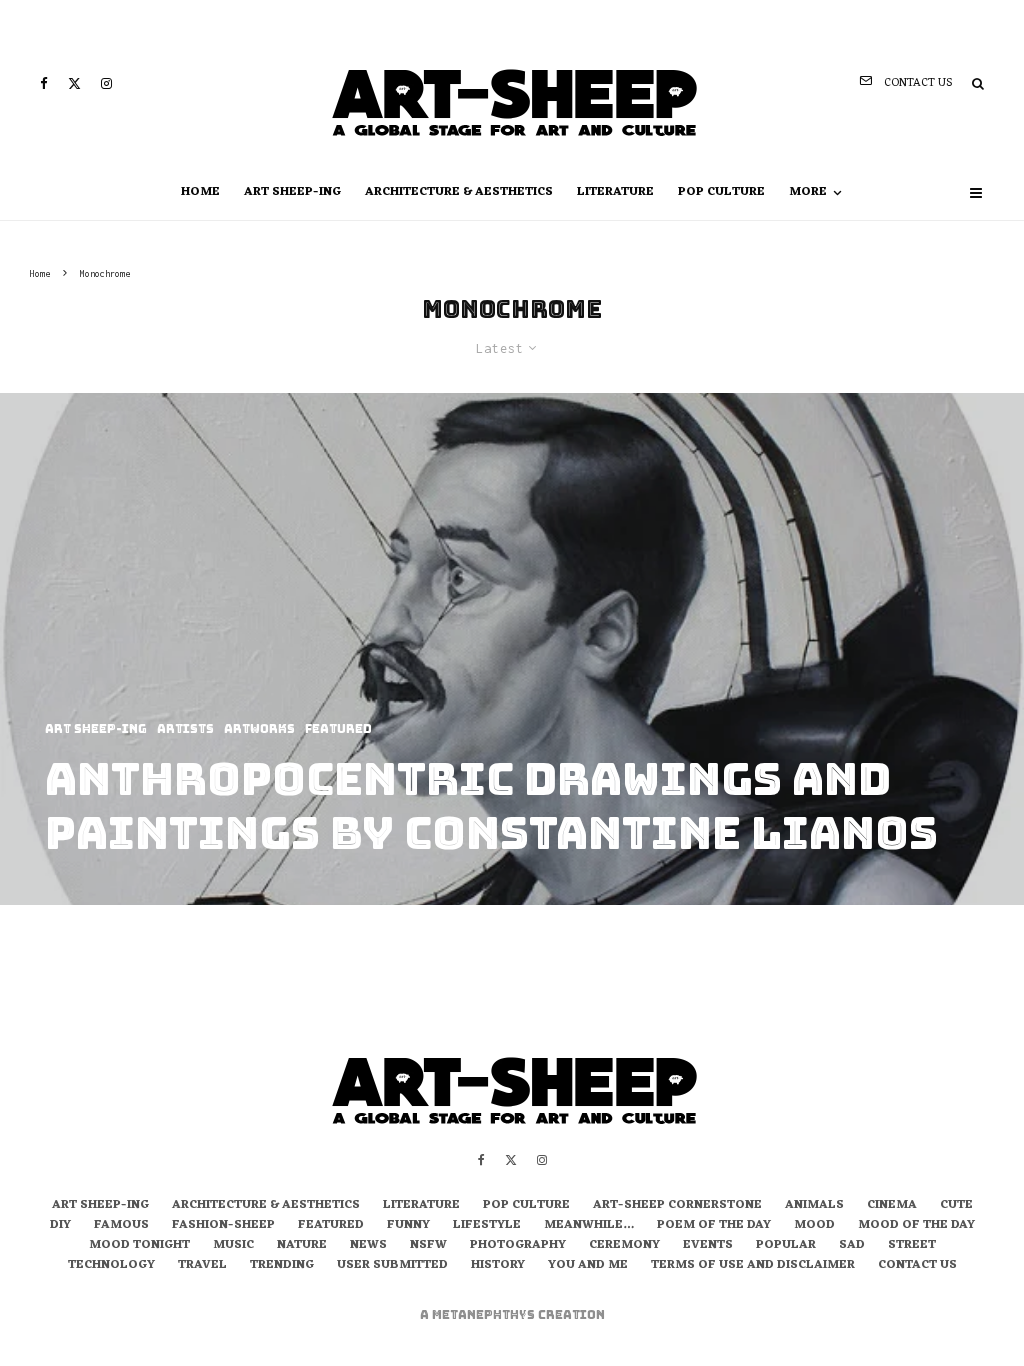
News (368, 1246)
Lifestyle (487, 1226)
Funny (408, 1226)
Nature (302, 1246)
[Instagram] (106, 83)
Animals (814, 1206)
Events (708, 1246)
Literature (615, 192)
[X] (74, 83)
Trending (282, 1266)
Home (200, 192)
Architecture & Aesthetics (459, 192)
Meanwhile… (589, 1226)
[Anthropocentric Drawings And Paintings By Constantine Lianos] (512, 649)
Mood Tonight (139, 1246)
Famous (121, 1226)
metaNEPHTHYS (485, 1315)
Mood (814, 1226)
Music (233, 1246)
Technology (111, 1266)
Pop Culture (721, 192)
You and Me (588, 1266)
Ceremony (624, 1246)
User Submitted (392, 1266)
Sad (852, 1246)
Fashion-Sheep (223, 1226)
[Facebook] (44, 83)
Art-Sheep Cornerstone (677, 1206)
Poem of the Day (714, 1226)
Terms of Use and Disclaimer (753, 1266)
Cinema (892, 1206)
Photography (518, 1246)
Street (912, 1246)
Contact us (917, 1266)
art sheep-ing (292, 192)
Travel (202, 1266)
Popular (786, 1246)
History (498, 1266)
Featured (331, 1226)
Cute (956, 1206)
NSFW (428, 1246)
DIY (60, 1226)
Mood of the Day (916, 1226)
